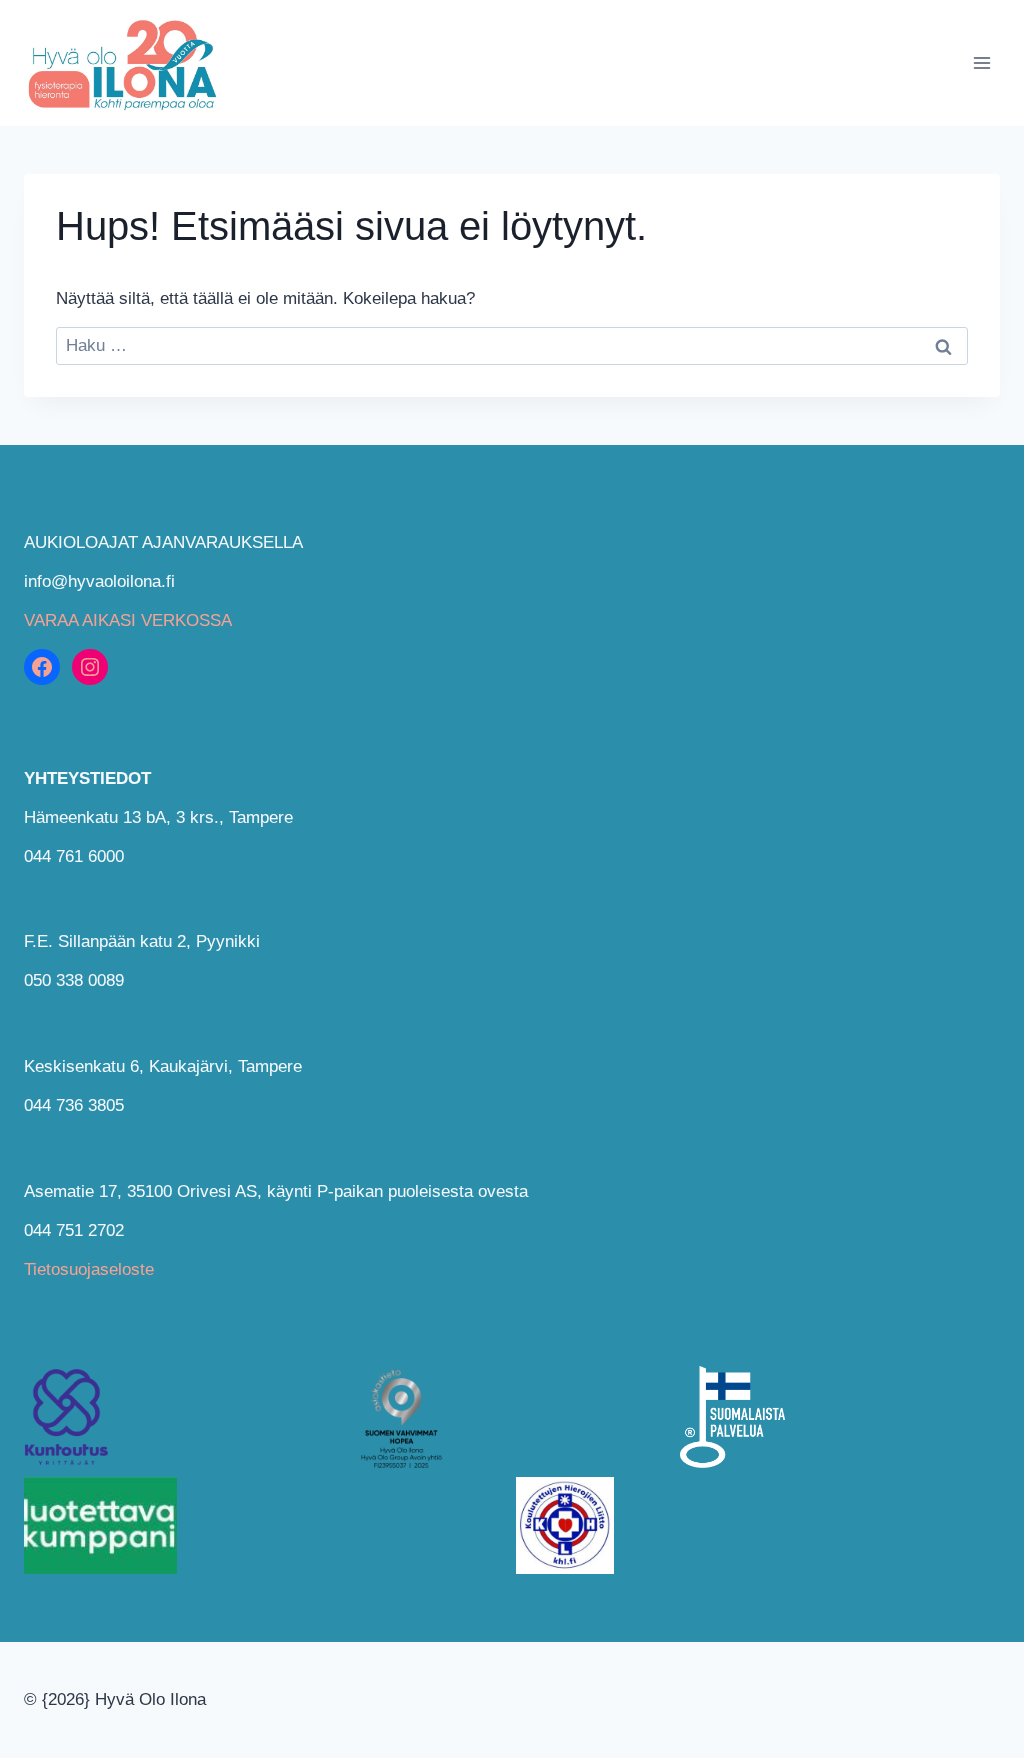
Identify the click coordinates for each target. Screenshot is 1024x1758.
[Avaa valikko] (981, 62)
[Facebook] (42, 667)
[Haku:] (512, 345)
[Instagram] (90, 667)
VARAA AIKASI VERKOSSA (128, 620)
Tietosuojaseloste (89, 1269)
